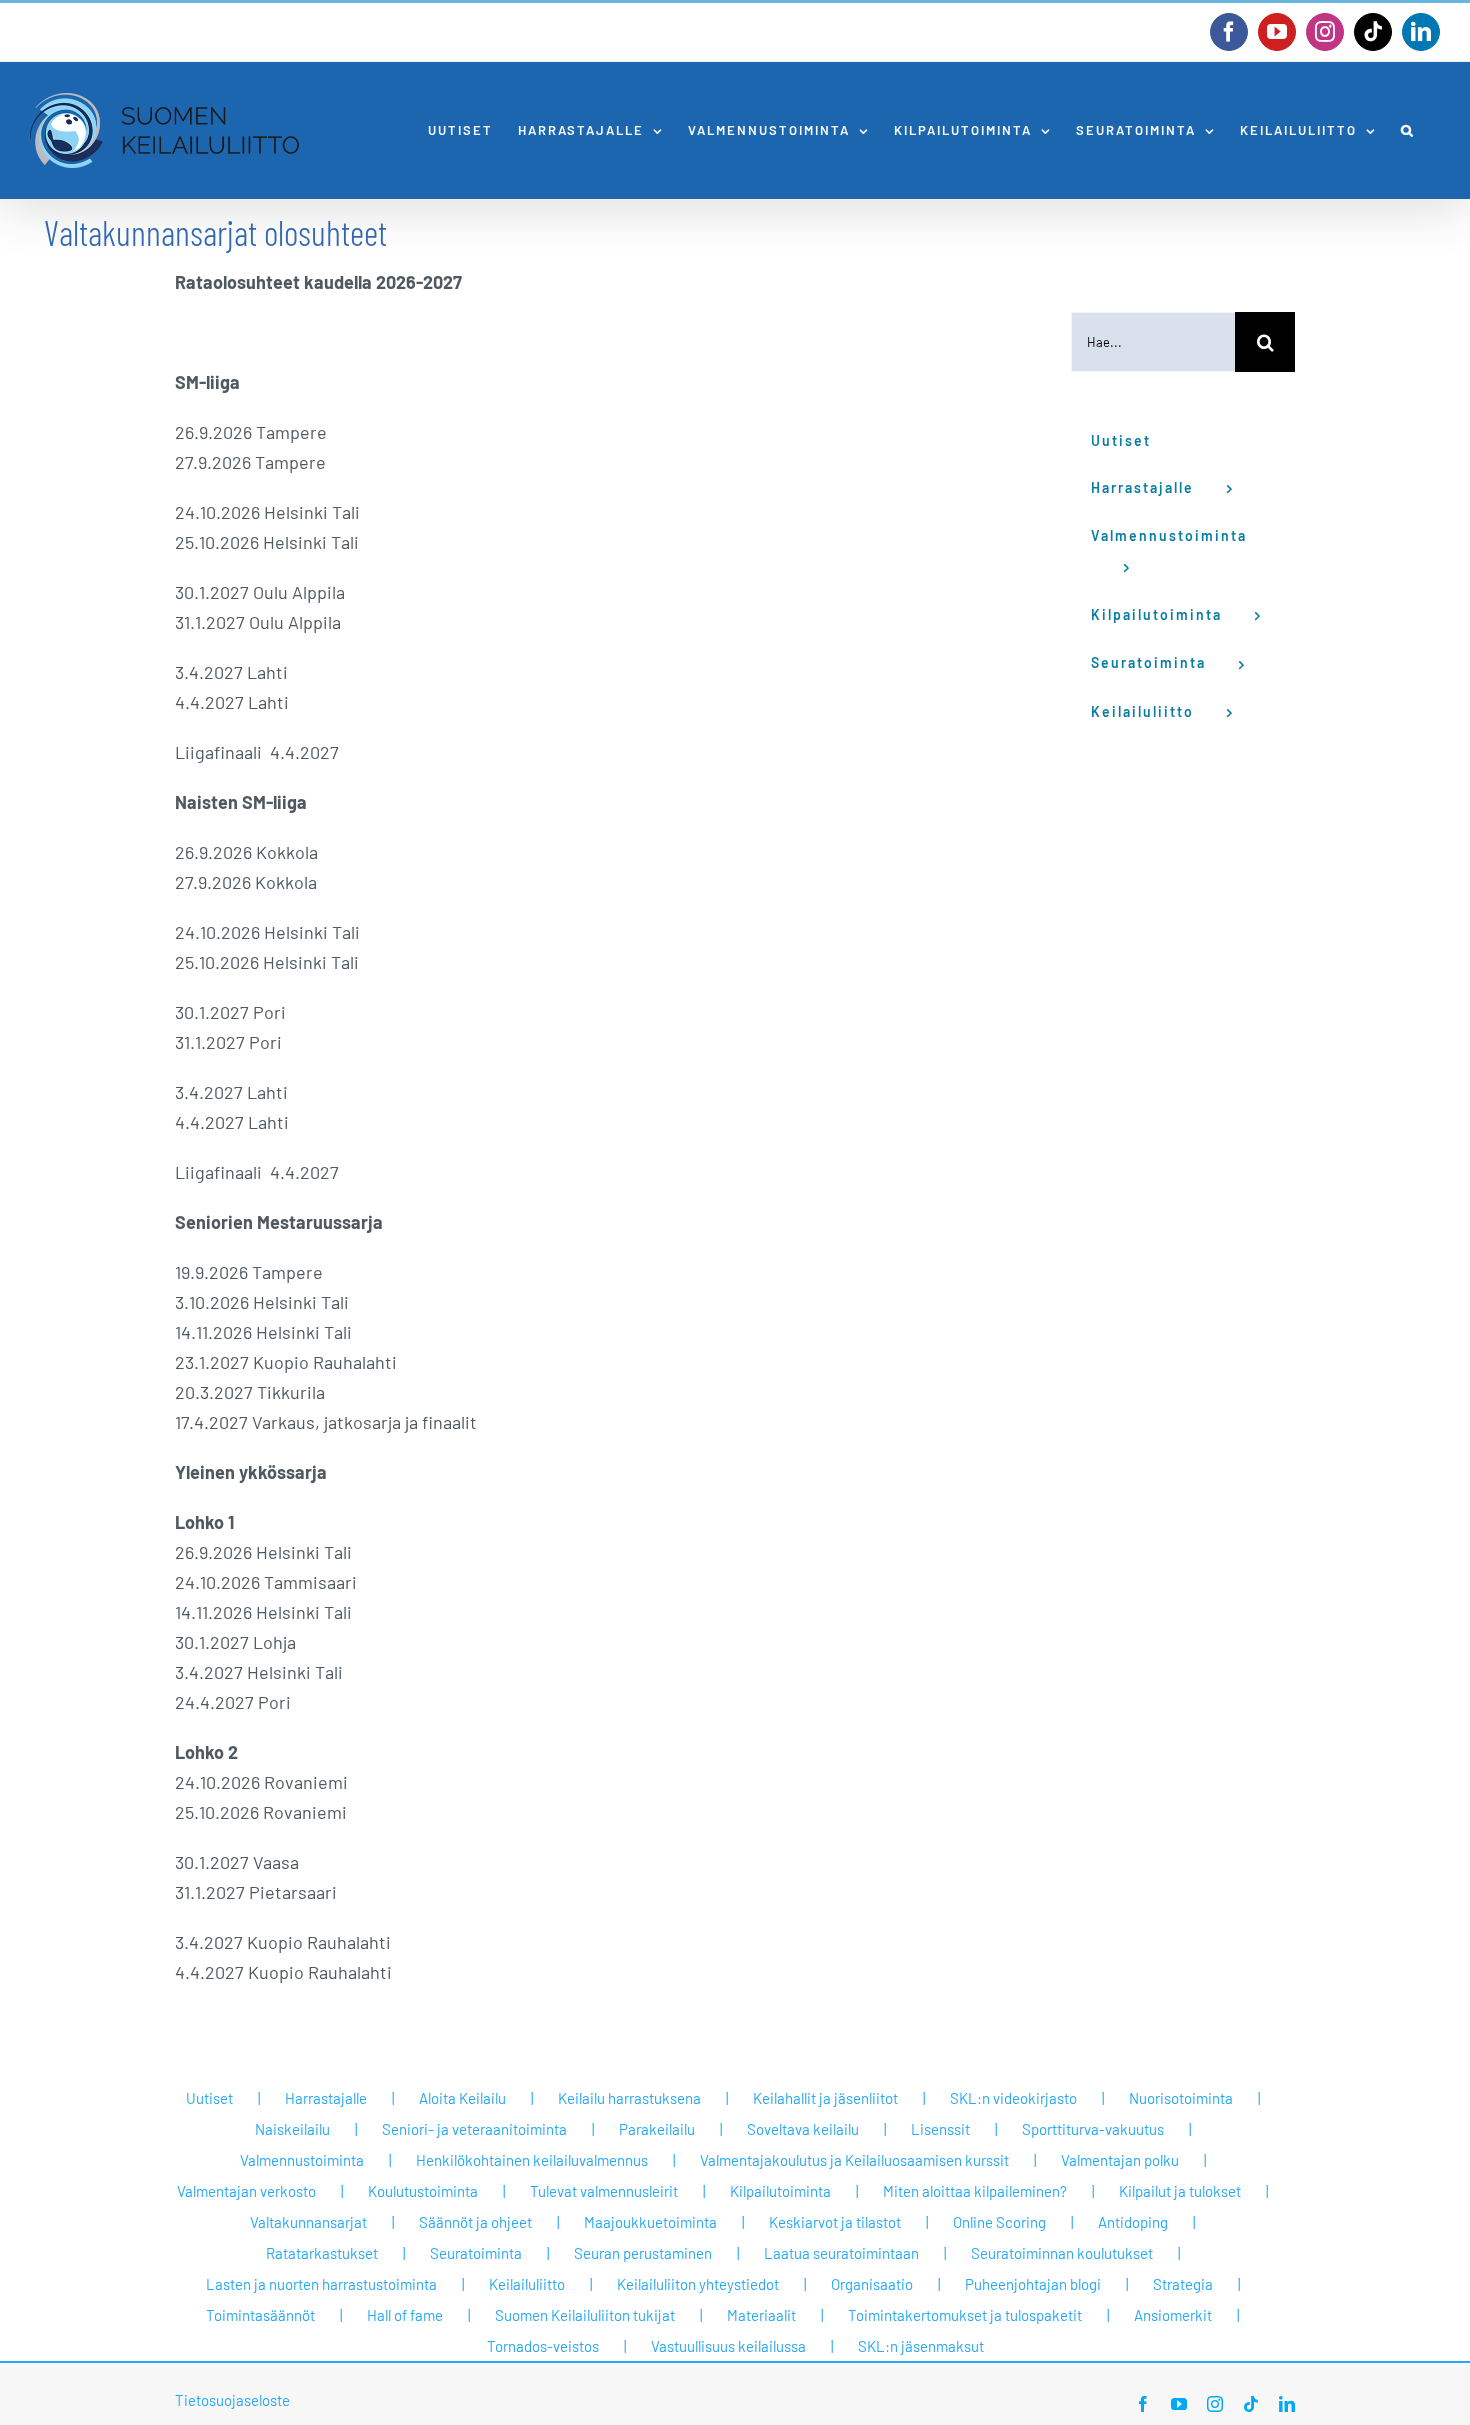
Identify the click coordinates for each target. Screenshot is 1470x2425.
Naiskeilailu (292, 2129)
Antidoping (1133, 2222)
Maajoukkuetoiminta (650, 2222)
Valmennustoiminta (302, 2160)
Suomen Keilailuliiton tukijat (585, 2315)
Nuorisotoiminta (1181, 2098)
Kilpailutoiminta (780, 2191)
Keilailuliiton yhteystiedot (698, 2284)
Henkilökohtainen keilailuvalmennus (532, 2160)
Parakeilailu (657, 2129)
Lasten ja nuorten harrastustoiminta (321, 2284)
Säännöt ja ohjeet (475, 2222)
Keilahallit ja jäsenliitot (825, 2098)
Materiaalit (761, 2315)
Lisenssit (940, 2129)
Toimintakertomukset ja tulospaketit (965, 2315)
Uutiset (209, 2098)
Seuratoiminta (476, 2253)
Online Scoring (999, 2222)
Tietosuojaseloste (232, 2400)
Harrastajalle (326, 2098)
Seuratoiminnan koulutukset (1062, 2253)
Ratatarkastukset (322, 2253)
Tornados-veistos (543, 2346)
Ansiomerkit (1173, 2315)
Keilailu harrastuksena (629, 2098)
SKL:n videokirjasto (1013, 2098)
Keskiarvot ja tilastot (835, 2222)
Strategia (1183, 2284)
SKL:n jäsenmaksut (921, 2346)
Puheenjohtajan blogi (1033, 2284)
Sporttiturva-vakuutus (1093, 2129)
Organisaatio (872, 2284)
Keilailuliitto (527, 2284)
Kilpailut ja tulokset (1180, 2191)
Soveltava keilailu (803, 2129)
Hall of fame (405, 2315)
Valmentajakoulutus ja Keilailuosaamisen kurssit (854, 2160)
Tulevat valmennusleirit (604, 2191)
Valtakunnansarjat (308, 2222)
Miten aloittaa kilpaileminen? (975, 2191)
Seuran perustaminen (643, 2253)
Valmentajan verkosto (246, 2191)
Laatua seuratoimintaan (841, 2253)
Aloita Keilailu (462, 2098)
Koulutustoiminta (423, 2191)
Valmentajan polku (1120, 2160)
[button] (1408, 130)
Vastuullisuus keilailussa (728, 2346)
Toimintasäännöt (260, 2315)
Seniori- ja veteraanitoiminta (474, 2129)
